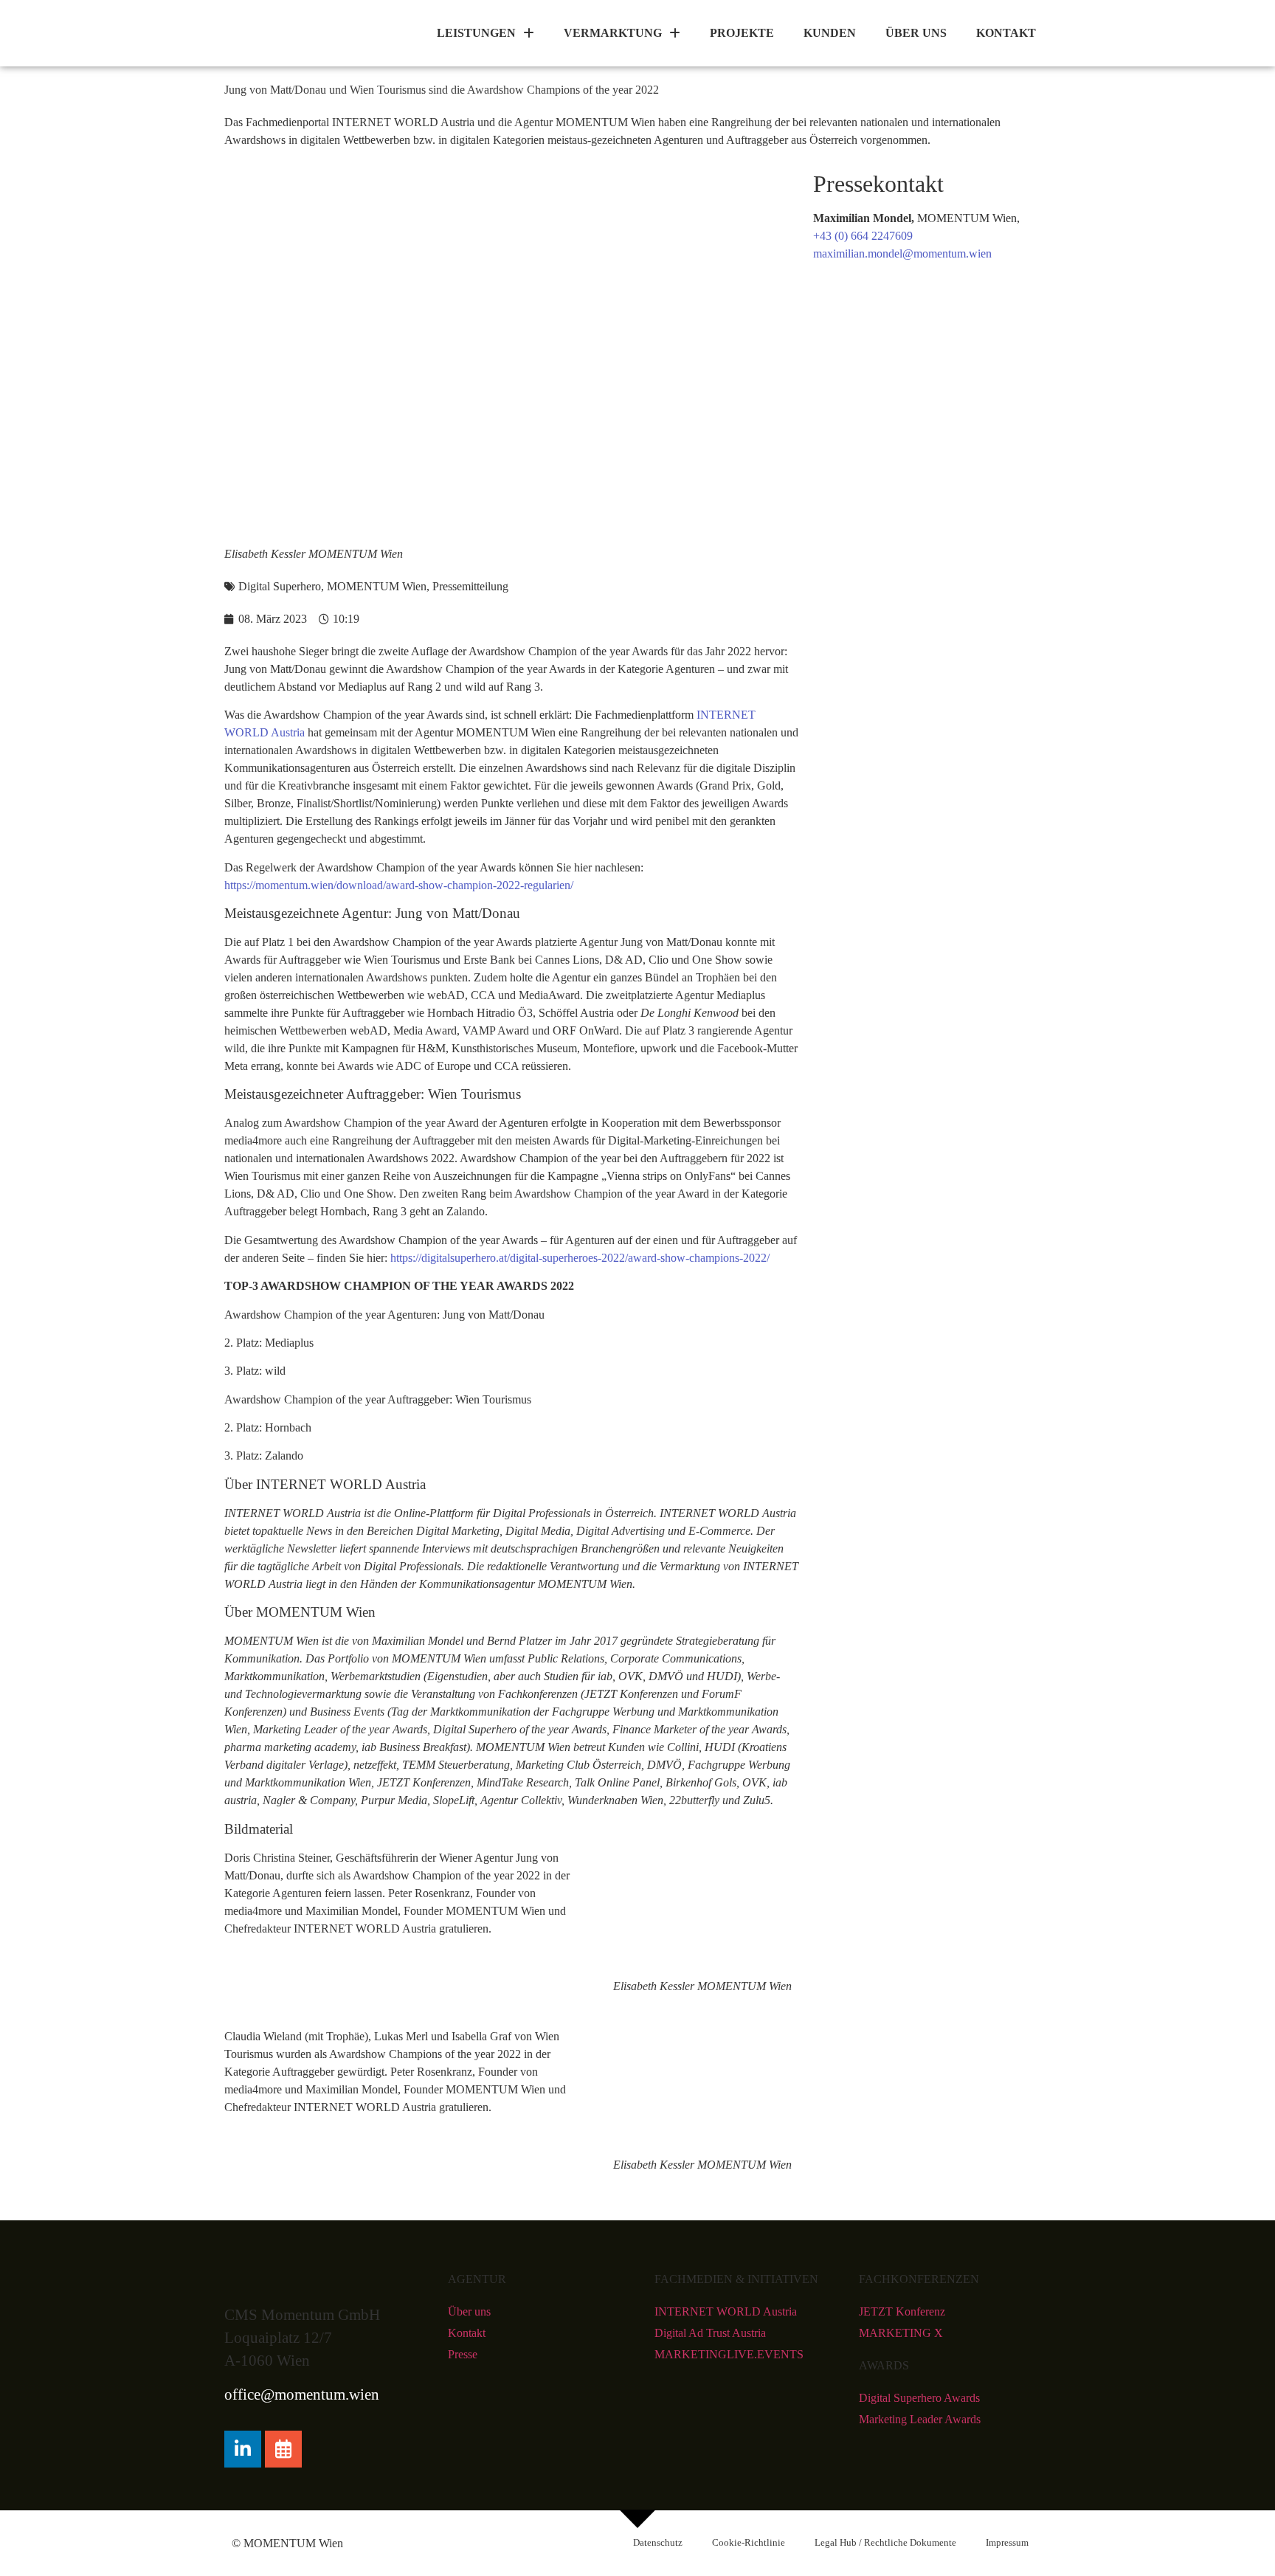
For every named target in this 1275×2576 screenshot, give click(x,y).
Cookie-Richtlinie (749, 2543)
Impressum (1007, 2543)
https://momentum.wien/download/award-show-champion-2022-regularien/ (399, 885)
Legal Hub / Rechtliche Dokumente (885, 2543)
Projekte (742, 33)
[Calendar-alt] (283, 2449)
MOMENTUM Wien (377, 586)
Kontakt (1006, 33)
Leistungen (476, 33)
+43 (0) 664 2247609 (863, 236)
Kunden (830, 33)
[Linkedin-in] (243, 2449)
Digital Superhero (280, 586)
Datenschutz (658, 2543)
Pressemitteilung (470, 586)
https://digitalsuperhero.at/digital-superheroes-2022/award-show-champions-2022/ (580, 1258)
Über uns (916, 33)
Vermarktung (613, 33)
